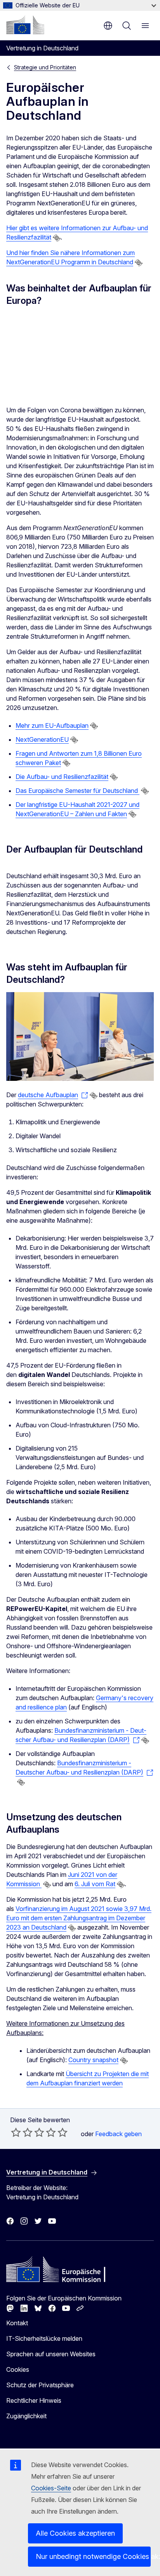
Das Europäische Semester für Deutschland (77, 791)
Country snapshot (93, 2060)
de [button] (108, 26)
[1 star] (16, 2132)
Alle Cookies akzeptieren (75, 2533)
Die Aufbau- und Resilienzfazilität (62, 777)
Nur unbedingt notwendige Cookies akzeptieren (93, 2556)
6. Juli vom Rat (95, 1884)
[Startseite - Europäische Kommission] (25, 25)
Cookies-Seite (51, 2488)
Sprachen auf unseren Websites (51, 2354)
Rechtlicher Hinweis (34, 2400)
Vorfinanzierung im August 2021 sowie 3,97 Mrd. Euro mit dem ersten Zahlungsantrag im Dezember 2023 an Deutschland (79, 1918)
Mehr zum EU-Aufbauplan (52, 725)
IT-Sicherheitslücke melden (44, 2338)
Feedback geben (118, 2134)
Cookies (18, 2369)
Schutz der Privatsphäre (40, 2385)
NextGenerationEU (42, 739)
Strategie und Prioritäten (45, 67)
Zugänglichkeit (26, 2416)
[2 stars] (22, 2132)
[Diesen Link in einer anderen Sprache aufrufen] (57, 238)
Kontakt (17, 2323)
